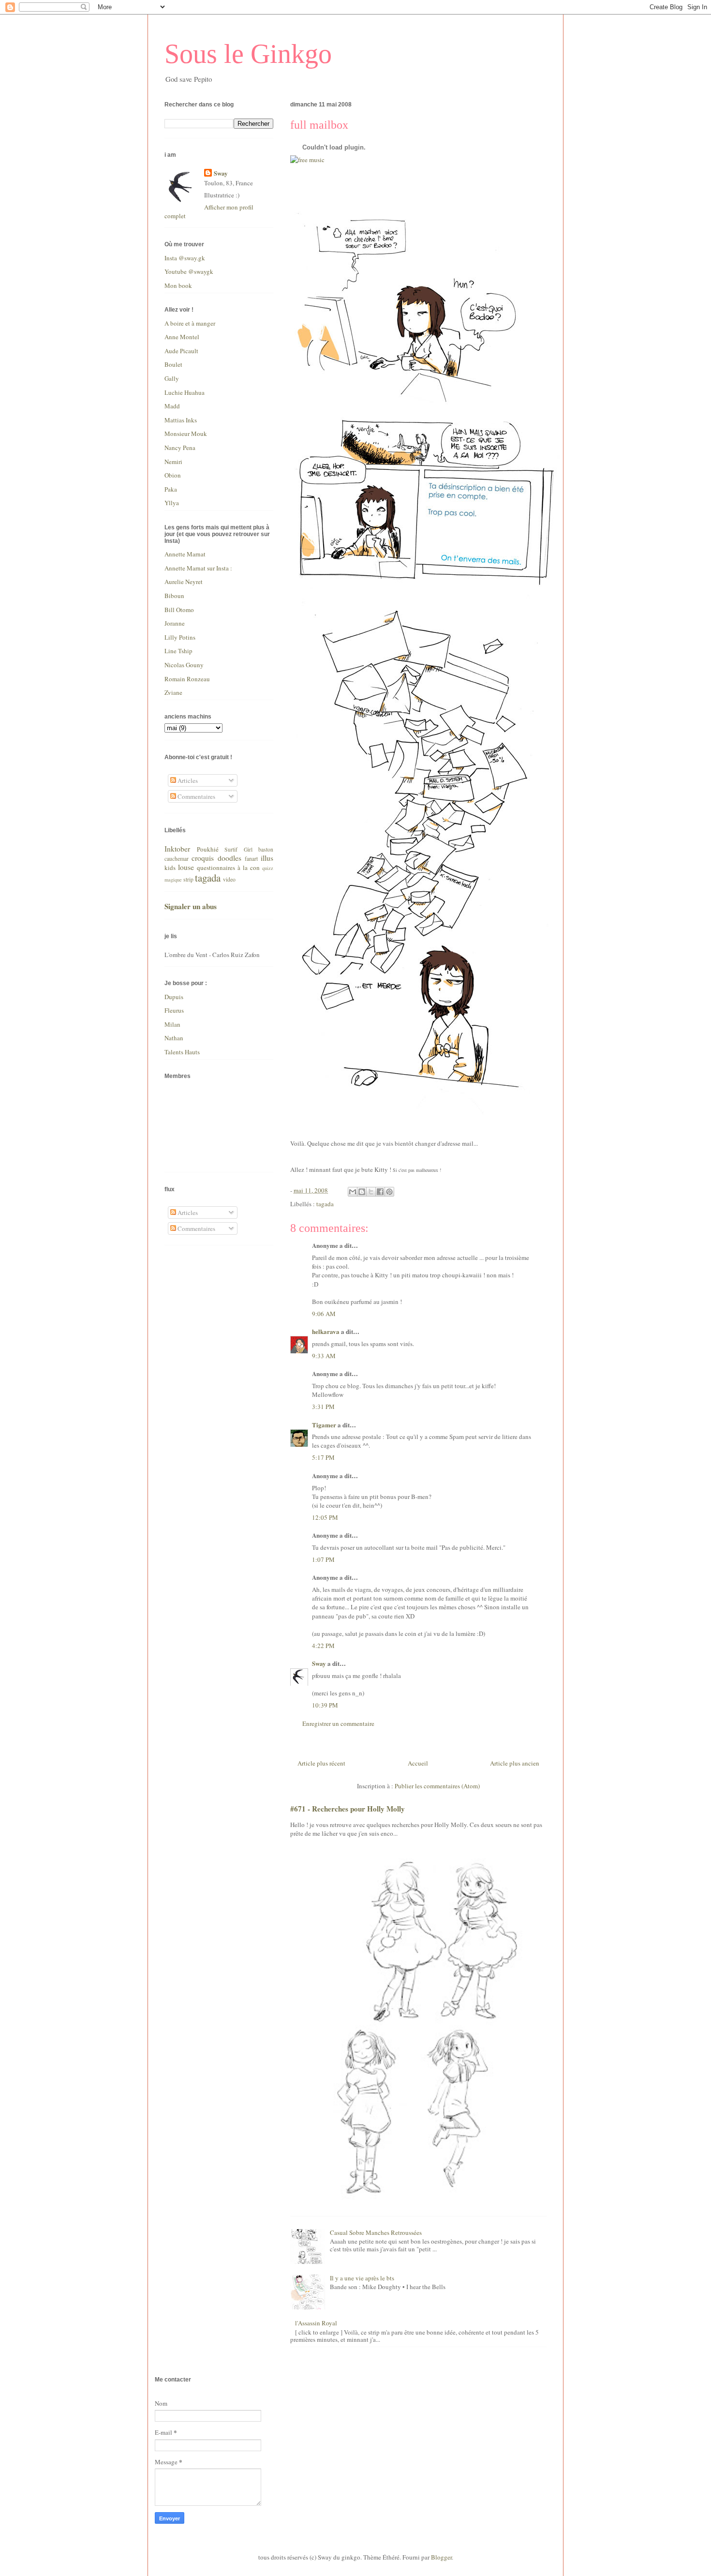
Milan (172, 1024)
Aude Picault (181, 351)
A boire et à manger (190, 323)
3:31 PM (323, 1407)
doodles (230, 858)
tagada (325, 1204)
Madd (172, 406)
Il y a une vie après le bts (362, 2278)
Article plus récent (321, 1763)
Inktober (177, 849)
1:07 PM (323, 1559)
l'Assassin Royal (316, 2323)
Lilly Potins (180, 637)
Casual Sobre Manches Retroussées (376, 2232)
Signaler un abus (191, 906)
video (229, 879)
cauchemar (177, 859)
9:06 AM (324, 1314)
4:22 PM (323, 1646)
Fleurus (174, 1010)
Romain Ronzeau (187, 679)
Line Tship (178, 651)
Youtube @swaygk (189, 271)
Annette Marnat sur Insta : (198, 568)
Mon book (178, 285)
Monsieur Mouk (186, 434)
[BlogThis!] (362, 1192)
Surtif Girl (238, 849)
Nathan (174, 1038)
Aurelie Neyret (184, 582)
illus (267, 858)
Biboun (174, 596)
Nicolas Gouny (184, 665)
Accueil (418, 1763)
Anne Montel (182, 337)
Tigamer (324, 1425)
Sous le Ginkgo (248, 54)
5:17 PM (323, 1457)
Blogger (441, 2557)
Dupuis (174, 997)
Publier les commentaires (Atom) (437, 1786)
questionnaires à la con (228, 868)
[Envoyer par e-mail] (353, 1192)
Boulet (173, 364)
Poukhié (208, 849)
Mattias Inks (181, 420)
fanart (251, 859)
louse (186, 867)
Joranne (175, 623)
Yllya (172, 503)
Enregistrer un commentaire (338, 1723)
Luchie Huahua (185, 392)
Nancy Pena (180, 448)
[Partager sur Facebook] (380, 1192)
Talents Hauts (182, 1052)
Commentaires (196, 796)
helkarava (326, 1331)
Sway (319, 1663)
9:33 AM (324, 1356)
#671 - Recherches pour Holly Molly (348, 1809)
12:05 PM (325, 1517)
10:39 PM (325, 1705)
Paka (171, 489)
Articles (187, 780)
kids (170, 868)
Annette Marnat (185, 554)
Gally (172, 378)
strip (188, 879)
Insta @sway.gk (185, 258)
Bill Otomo (179, 610)
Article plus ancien (515, 1763)
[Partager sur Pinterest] (389, 1192)
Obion (173, 475)
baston (266, 849)
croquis (203, 858)
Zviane (173, 692)
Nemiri (173, 462)
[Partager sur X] (371, 1192)
